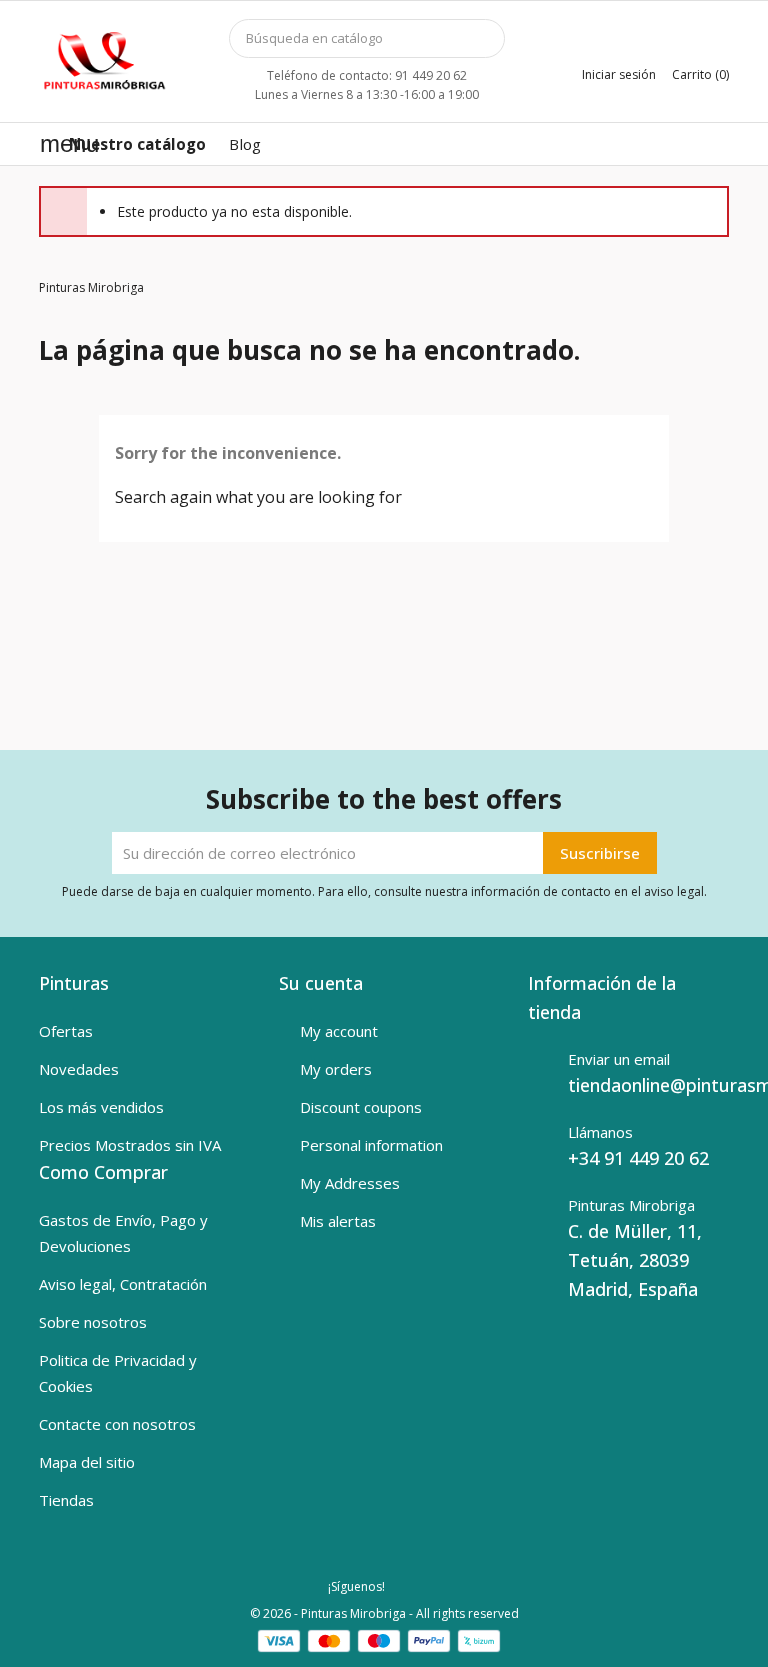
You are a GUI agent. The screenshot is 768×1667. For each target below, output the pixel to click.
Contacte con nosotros (117, 1424)
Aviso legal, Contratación (123, 1284)
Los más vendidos (101, 1107)
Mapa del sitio (87, 1462)
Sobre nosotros (93, 1322)
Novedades (79, 1069)
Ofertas (66, 1031)
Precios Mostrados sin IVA (130, 1145)
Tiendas (66, 1500)
